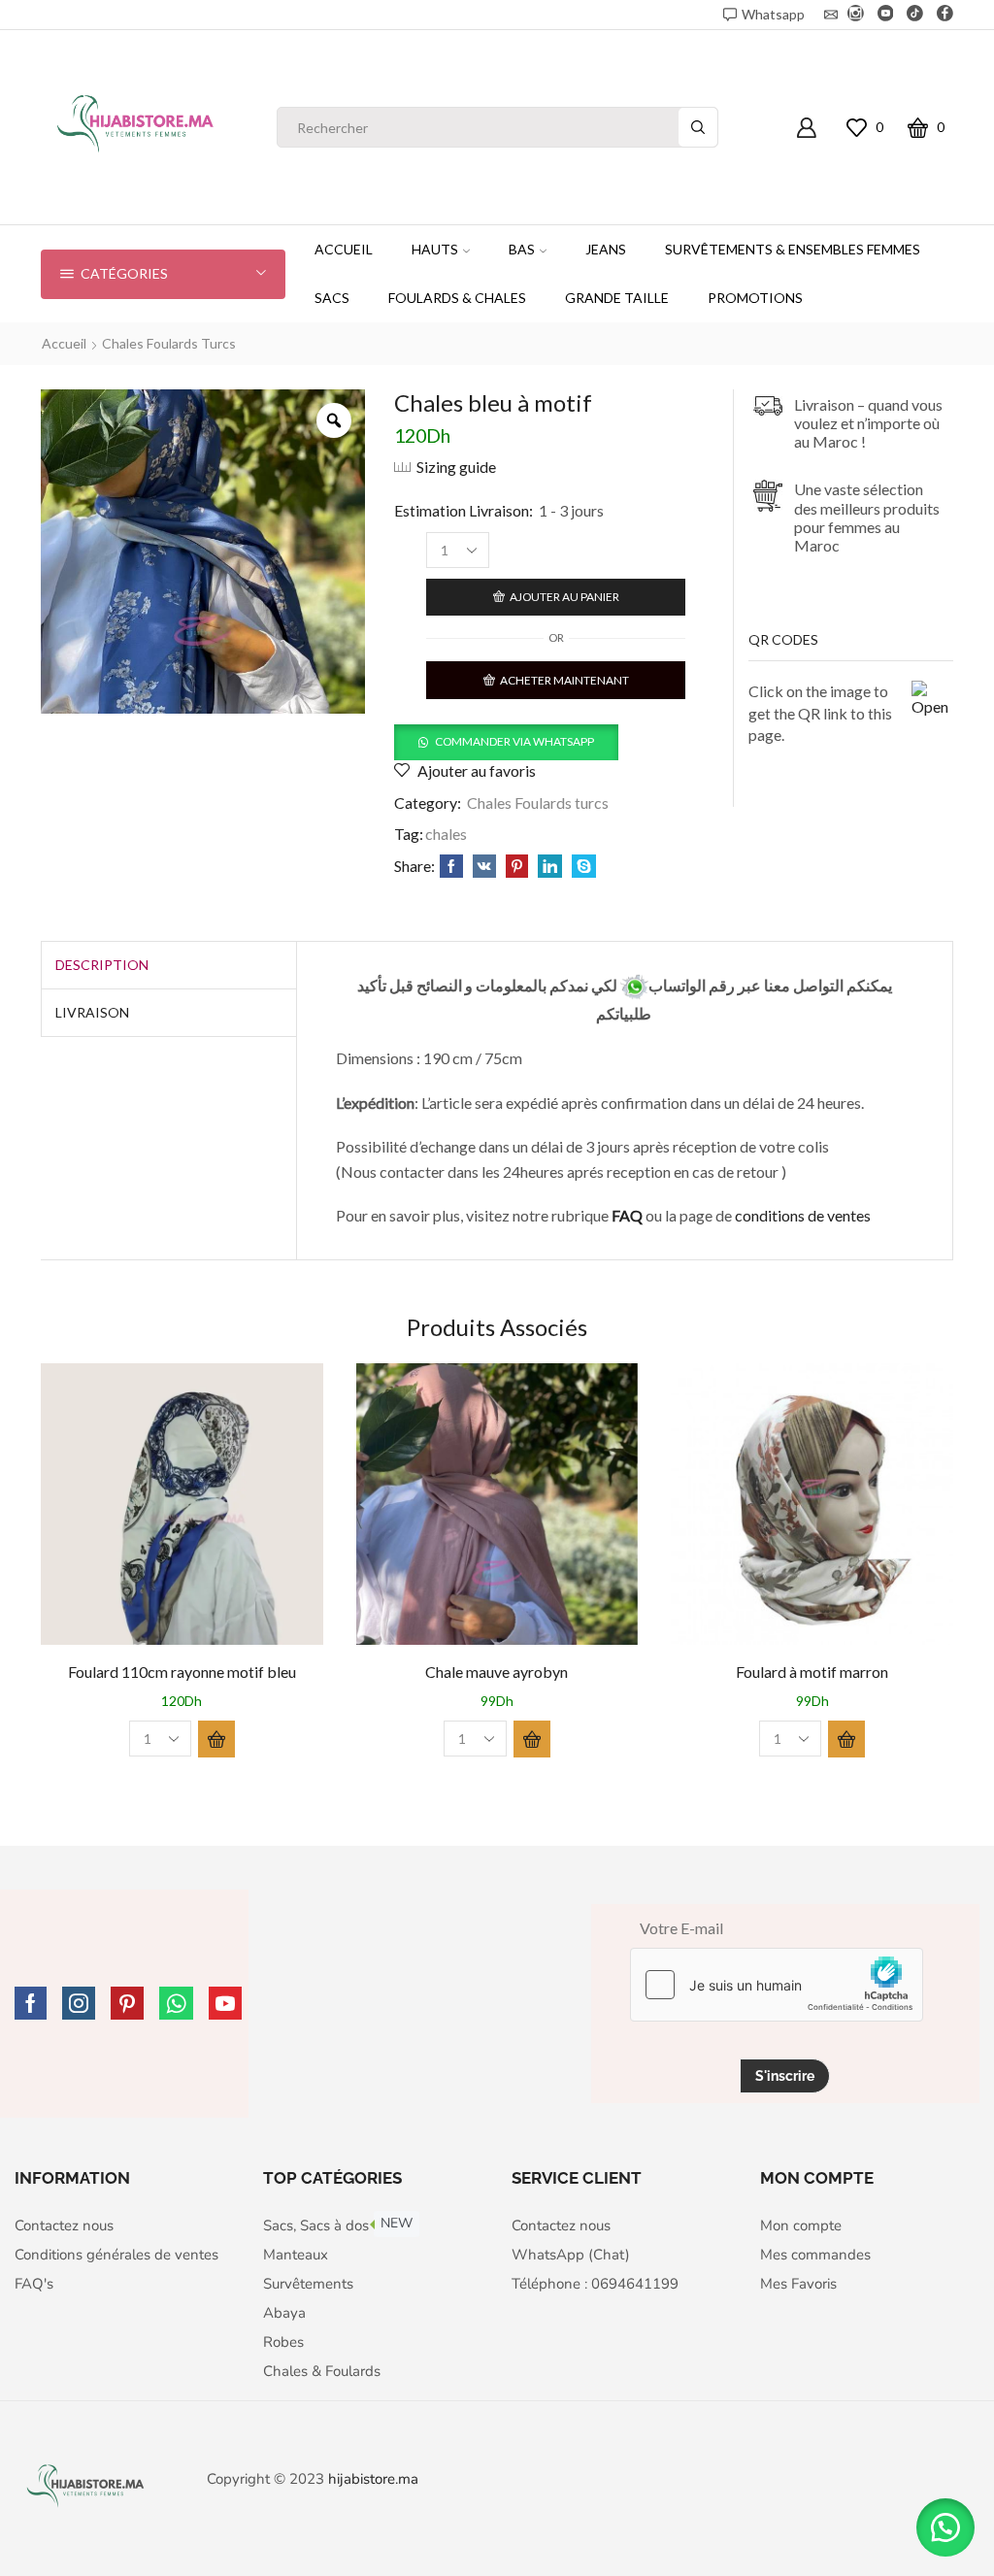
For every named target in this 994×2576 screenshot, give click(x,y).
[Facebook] (945, 15)
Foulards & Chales (457, 298)
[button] (506, 740)
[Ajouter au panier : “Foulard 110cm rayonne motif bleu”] (216, 1739)
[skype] (581, 867)
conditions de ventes (804, 1215)
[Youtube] (886, 15)
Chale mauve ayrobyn (497, 1672)
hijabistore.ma (373, 2479)
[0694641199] (634, 985)
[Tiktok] (915, 15)
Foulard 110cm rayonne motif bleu (182, 1672)
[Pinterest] (517, 867)
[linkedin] (550, 867)
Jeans (606, 249)
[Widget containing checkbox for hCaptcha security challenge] (777, 1985)
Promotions (755, 298)
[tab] (102, 965)
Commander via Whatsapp (514, 741)
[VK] (484, 867)
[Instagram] (856, 15)
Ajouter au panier (564, 597)
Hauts (435, 249)
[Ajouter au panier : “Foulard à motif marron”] (846, 1739)
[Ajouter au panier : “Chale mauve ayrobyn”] (532, 1739)
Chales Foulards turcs (169, 343)
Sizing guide (456, 467)
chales (446, 834)
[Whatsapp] (176, 2003)
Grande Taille (617, 298)
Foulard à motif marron (812, 1672)
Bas (522, 249)
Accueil (344, 249)
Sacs (332, 298)
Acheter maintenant (564, 680)
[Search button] (698, 127)
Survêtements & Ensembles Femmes (793, 249)
